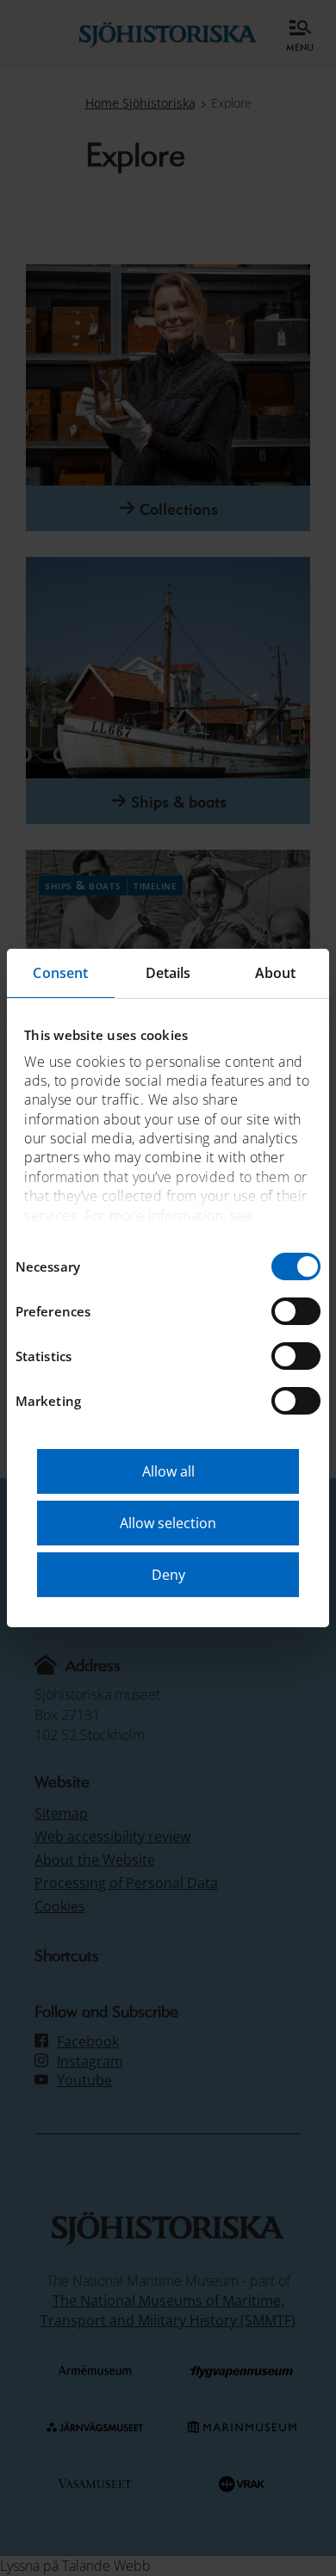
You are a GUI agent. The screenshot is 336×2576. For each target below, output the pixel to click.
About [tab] (276, 973)
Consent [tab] (60, 973)
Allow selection (168, 1523)
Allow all (168, 1471)
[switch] (296, 1311)
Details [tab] (168, 973)
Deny (168, 1575)
